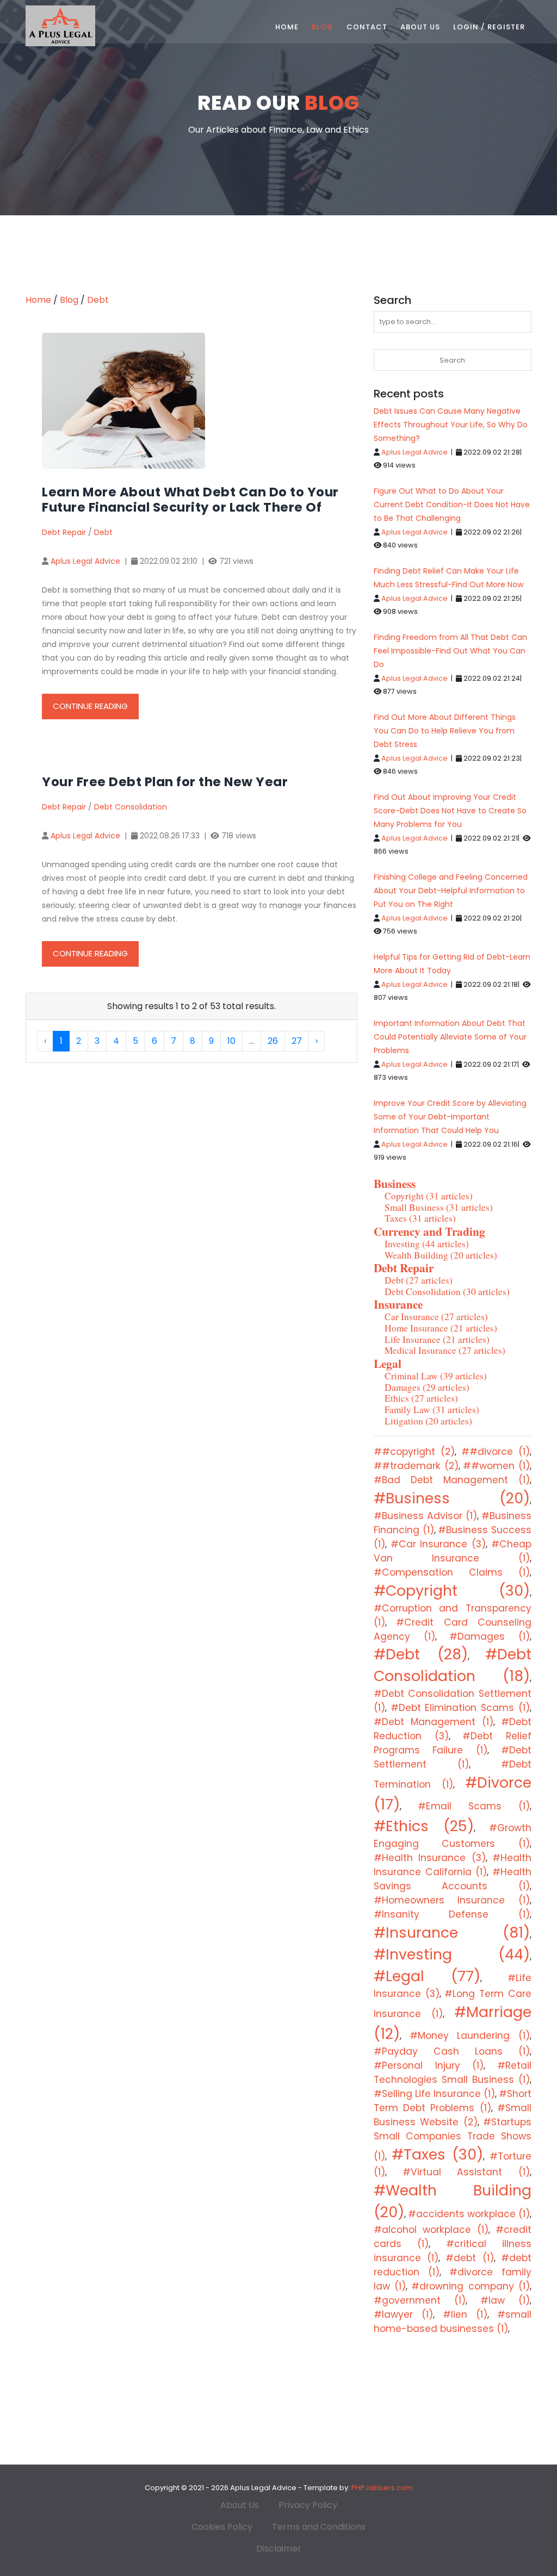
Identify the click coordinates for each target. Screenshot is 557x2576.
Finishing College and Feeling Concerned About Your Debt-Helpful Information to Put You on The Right (451, 891)
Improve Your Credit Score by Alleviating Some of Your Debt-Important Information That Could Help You (450, 1117)
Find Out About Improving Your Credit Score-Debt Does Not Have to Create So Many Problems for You (450, 811)
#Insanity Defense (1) (452, 1914)
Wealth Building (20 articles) (441, 1255)
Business (395, 1183)
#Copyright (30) (452, 1591)
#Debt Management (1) (434, 1722)
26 (273, 1041)
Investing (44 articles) (427, 1244)
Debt (98, 300)
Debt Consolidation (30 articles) (447, 1292)
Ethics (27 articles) (421, 1398)
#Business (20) (452, 1498)
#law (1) (505, 2300)
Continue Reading (90, 706)
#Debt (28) (421, 1654)
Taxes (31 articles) (420, 1218)
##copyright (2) (414, 1452)
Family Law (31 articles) (432, 1410)
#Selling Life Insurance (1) (434, 2094)
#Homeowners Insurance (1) (452, 1900)
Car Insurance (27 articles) (436, 1317)
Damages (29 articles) (427, 1387)
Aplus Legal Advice (85, 561)
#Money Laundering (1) (470, 2036)
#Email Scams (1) (474, 1806)
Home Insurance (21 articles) (441, 1328)
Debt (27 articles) (419, 1280)
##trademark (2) (416, 1466)
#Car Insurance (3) (438, 1544)
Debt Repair (64, 532)
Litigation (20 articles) (428, 1421)
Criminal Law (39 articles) (436, 1376)
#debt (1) (469, 2258)
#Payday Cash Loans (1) (452, 2051)
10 (231, 1041)
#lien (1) (465, 2314)
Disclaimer (279, 2549)
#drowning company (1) (471, 2286)
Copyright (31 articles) (429, 1196)
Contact (367, 27)
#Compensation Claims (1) (452, 1572)
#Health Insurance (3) (430, 1858)
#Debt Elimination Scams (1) (460, 1708)
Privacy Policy (308, 2505)
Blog (323, 27)
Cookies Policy (222, 2527)
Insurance (398, 1304)
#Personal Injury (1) (429, 2065)
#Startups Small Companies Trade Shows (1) (453, 2139)
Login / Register (489, 27)
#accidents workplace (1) (469, 2214)
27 (297, 1041)
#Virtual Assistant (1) (466, 2172)
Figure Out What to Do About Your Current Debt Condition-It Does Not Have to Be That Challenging (452, 505)
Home (287, 27)
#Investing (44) (452, 1954)
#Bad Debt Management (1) (452, 1480)
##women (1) (496, 1466)
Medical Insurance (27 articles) (445, 1350)
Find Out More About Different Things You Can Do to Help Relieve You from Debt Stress (445, 731)
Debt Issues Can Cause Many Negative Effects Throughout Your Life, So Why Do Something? (451, 425)
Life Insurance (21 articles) (437, 1339)
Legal (388, 1363)
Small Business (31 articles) (439, 1207)
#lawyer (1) (403, 2314)
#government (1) (420, 2300)
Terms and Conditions (319, 2527)
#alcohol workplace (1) (431, 2230)
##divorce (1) (496, 1452)
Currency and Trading (429, 1231)
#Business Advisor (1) (425, 1516)
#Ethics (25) (424, 1826)
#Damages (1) (490, 1637)
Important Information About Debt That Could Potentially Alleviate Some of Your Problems (450, 1037)
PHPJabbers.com (382, 2488)
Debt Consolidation (131, 807)
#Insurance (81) (452, 1933)
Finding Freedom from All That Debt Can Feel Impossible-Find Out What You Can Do (450, 651)
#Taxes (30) (437, 2154)
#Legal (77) (427, 1976)
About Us (420, 27)
